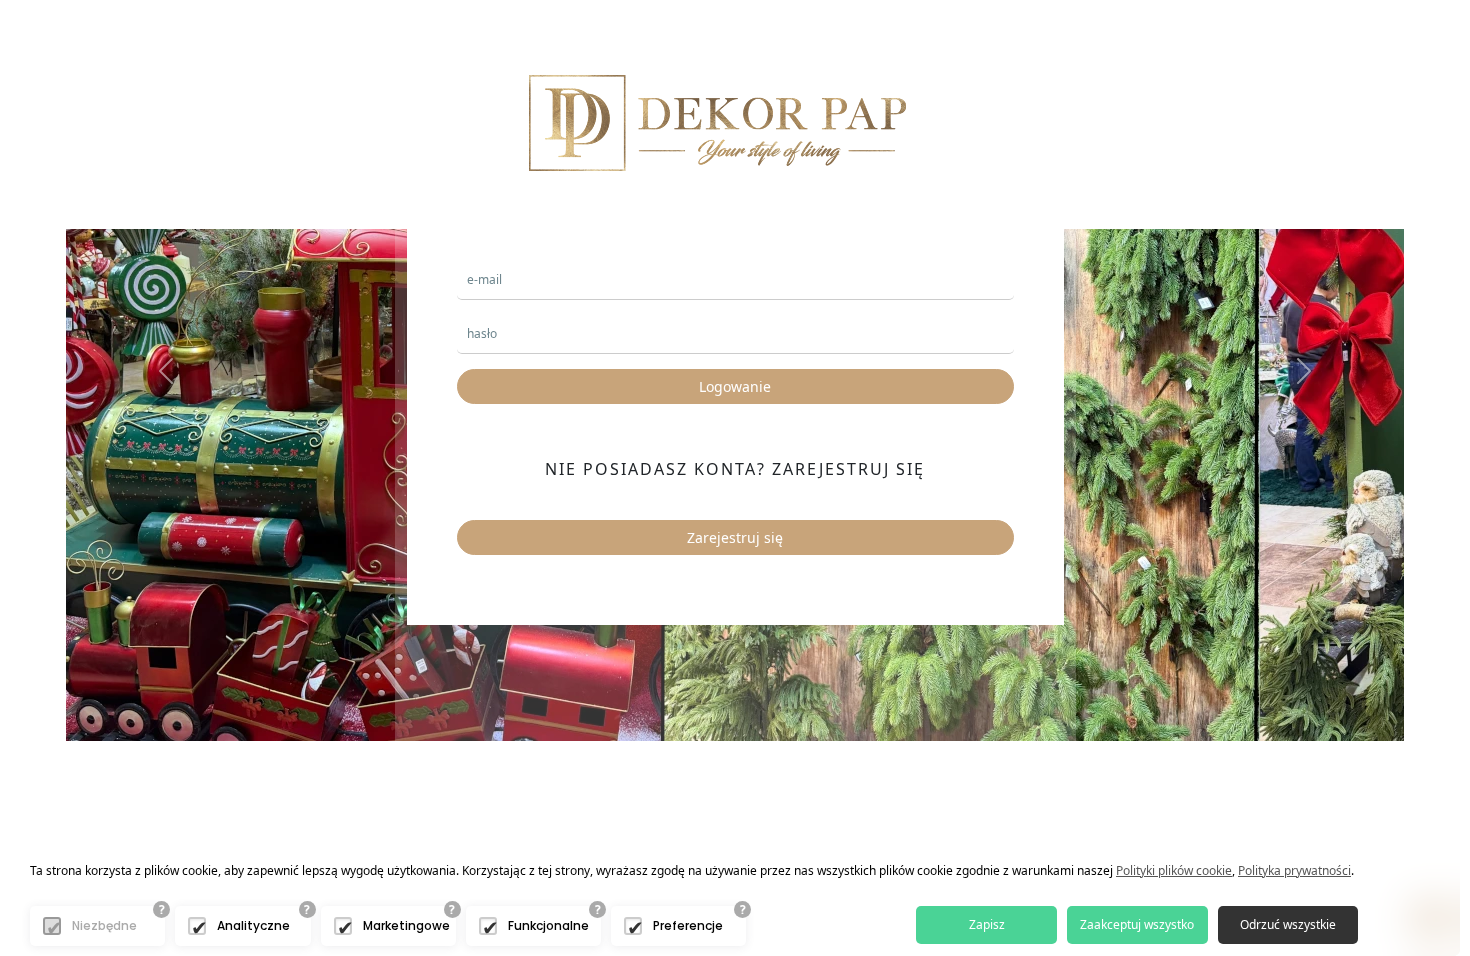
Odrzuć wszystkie (1288, 924)
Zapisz (987, 924)
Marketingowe (406, 925)
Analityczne (253, 925)
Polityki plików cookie (1174, 870)
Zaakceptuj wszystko (1137, 924)
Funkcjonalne (548, 925)
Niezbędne (104, 925)
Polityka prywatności (1294, 870)
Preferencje (688, 925)
